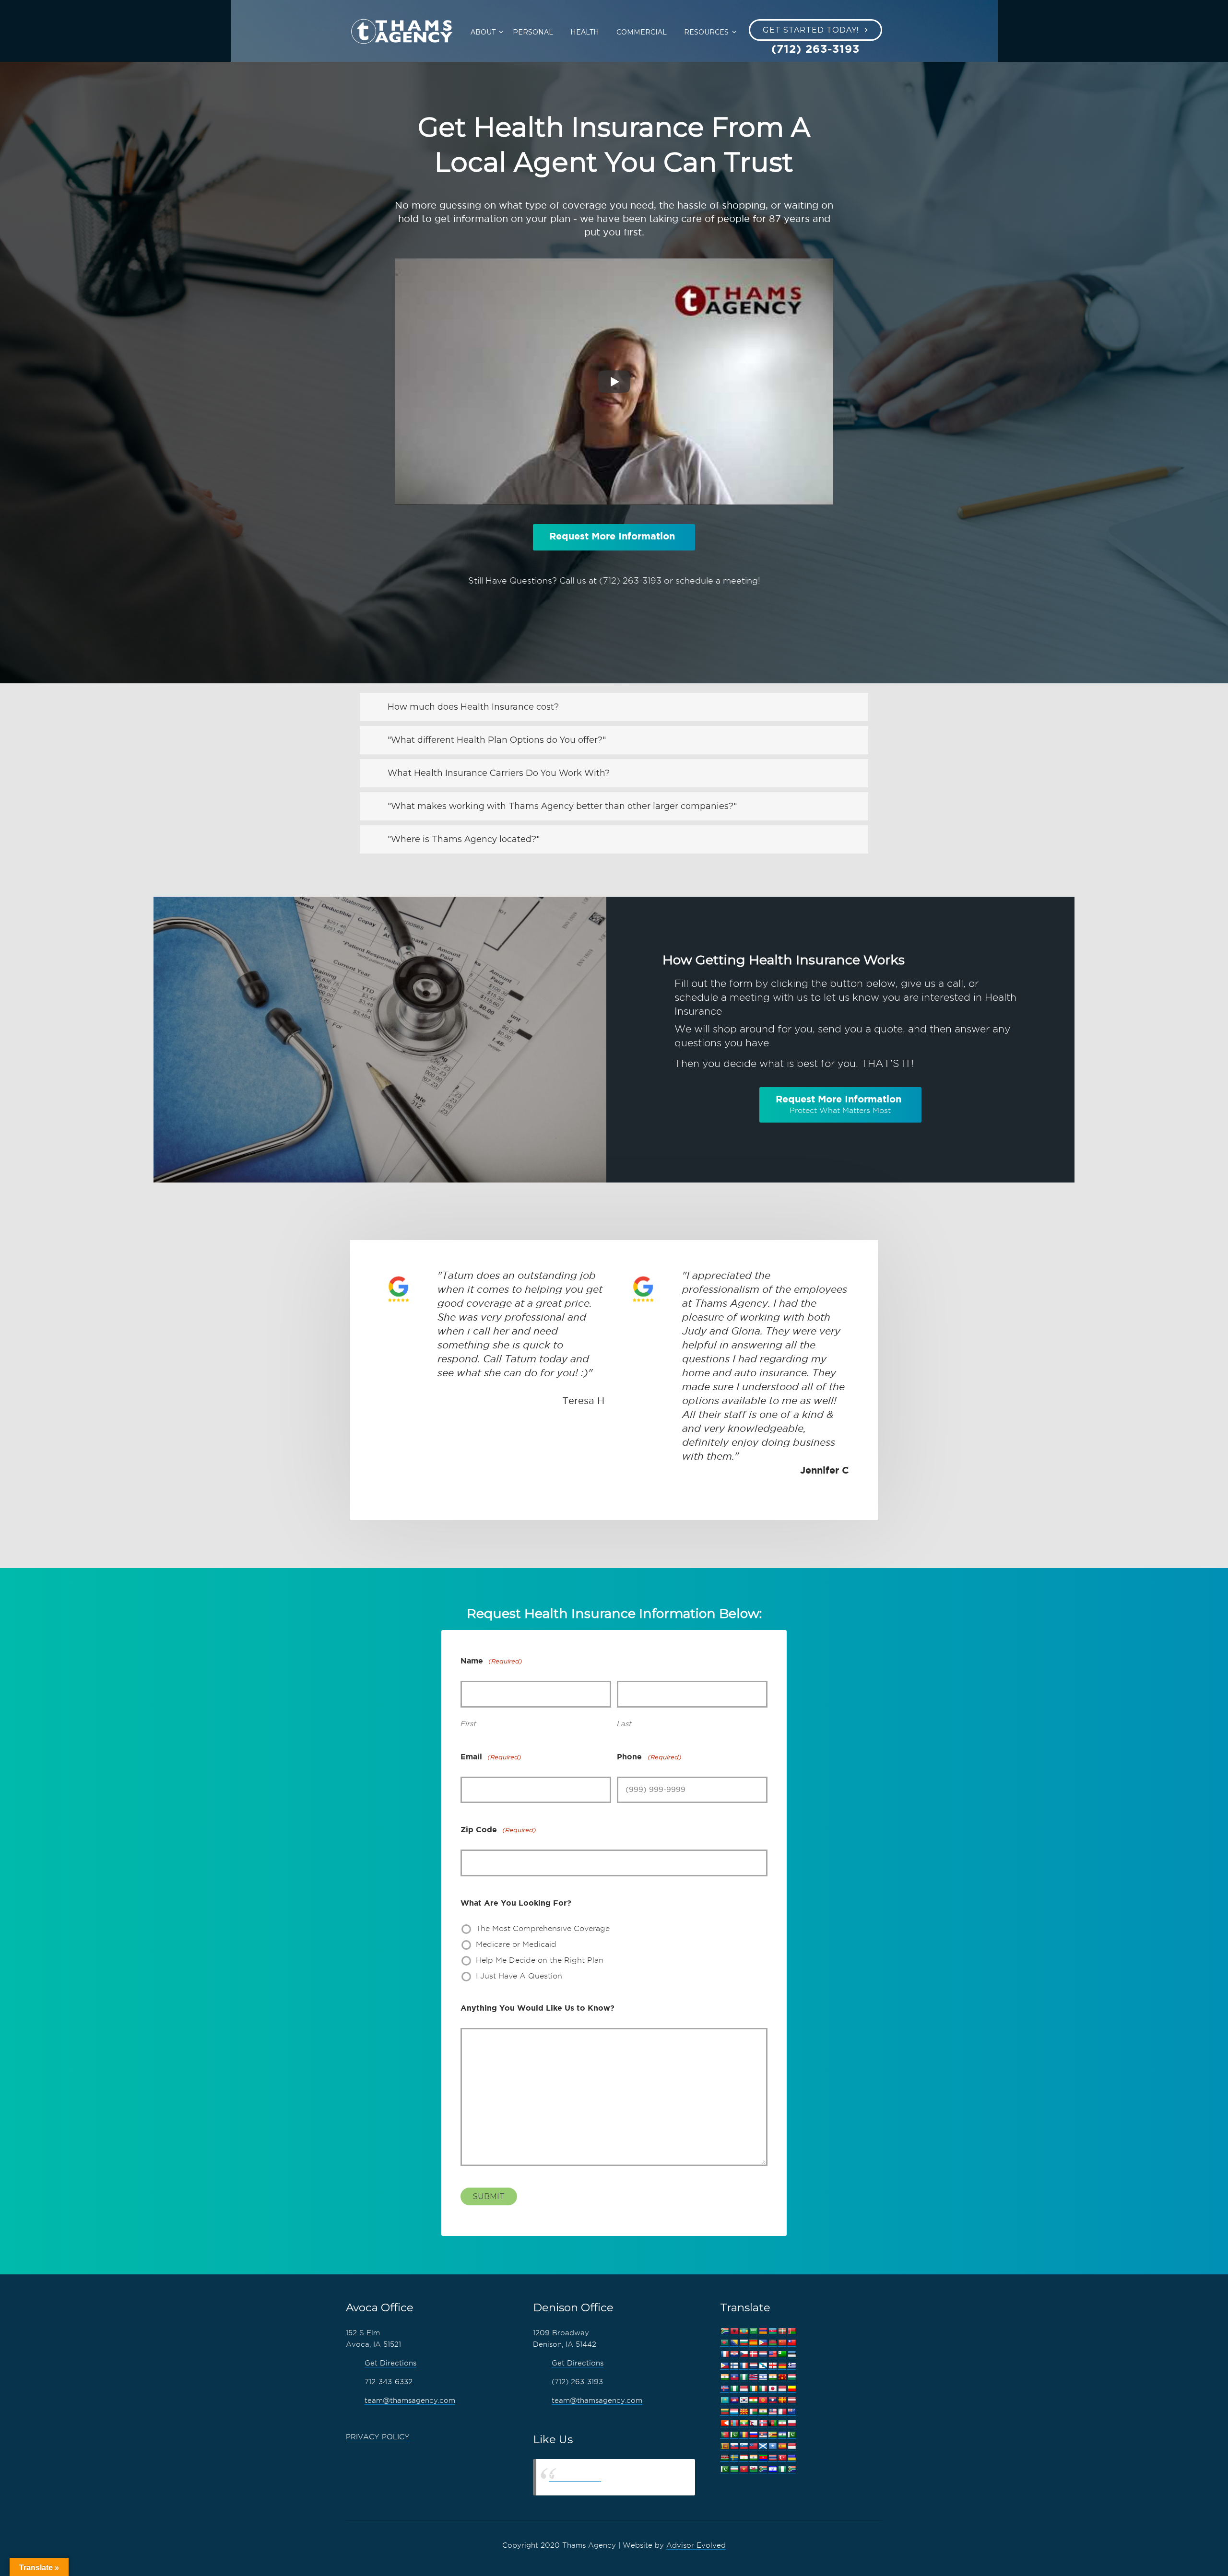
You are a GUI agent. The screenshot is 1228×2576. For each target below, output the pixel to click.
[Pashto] (772, 2423)
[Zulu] (791, 2469)
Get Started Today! (811, 30)
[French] (744, 2366)
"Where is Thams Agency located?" (464, 839)
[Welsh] (753, 2469)
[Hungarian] (791, 2377)
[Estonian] (791, 2354)
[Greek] (791, 2366)
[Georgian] (772, 2366)
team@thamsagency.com (410, 2400)
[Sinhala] (724, 2446)
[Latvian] (791, 2400)
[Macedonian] (744, 2412)
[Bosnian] (734, 2343)
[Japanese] (772, 2389)
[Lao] (772, 2400)
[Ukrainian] (791, 2458)
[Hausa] (744, 2377)
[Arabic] (753, 2331)
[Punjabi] (734, 2435)
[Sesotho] (782, 2435)
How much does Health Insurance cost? (473, 707)
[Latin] (782, 2400)
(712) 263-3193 (630, 580)
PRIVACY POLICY (378, 2437)
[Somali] (772, 2446)
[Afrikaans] (724, 2331)
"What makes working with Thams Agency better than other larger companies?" (562, 806)
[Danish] (753, 2354)
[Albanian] (734, 2331)
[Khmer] (734, 2400)
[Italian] (763, 2389)
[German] (782, 2366)
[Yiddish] (772, 2469)
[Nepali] (753, 2423)
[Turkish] (782, 2458)
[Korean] (744, 2400)
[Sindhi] (791, 2435)
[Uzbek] (734, 2469)
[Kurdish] (753, 2400)
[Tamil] (753, 2458)
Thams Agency (575, 2477)
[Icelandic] (724, 2389)
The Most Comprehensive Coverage (543, 1928)
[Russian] (753, 2435)
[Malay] (772, 2412)
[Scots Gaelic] (763, 2446)
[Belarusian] (791, 2331)
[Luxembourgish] (734, 2412)
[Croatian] (734, 2354)
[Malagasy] (753, 2412)
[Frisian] (753, 2366)
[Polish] (791, 2423)
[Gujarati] (724, 2377)
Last (624, 1724)
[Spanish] (782, 2446)
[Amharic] (744, 2331)
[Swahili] (724, 2458)
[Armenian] (763, 2331)
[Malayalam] (763, 2412)
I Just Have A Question (519, 1976)
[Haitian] (734, 2377)
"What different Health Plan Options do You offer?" (497, 740)
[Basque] (782, 2331)
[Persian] (782, 2423)
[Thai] (772, 2458)
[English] (772, 2354)
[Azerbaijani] (772, 2331)
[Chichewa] (772, 2343)
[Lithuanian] (724, 2412)
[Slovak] (734, 2446)
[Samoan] (753, 2446)
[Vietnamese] (744, 2469)
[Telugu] (763, 2458)
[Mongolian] (734, 2423)
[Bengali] (724, 2343)
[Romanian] (744, 2435)
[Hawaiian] (753, 2377)
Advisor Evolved (696, 2545)
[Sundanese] (791, 2446)
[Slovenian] (744, 2446)
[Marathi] (724, 2423)
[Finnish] (734, 2366)
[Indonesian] (744, 2389)
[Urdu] (724, 2469)
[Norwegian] (763, 2423)
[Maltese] (782, 2412)
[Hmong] (782, 2377)
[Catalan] (753, 2343)
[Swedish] (734, 2458)
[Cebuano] (763, 2343)
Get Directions (390, 2363)
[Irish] (753, 2389)
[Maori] (791, 2412)
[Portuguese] (724, 2435)
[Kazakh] (724, 2400)
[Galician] (763, 2366)
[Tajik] (744, 2458)
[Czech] (744, 2354)
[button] (614, 707)
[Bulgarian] (744, 2343)
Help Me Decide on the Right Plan (540, 1960)
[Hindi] (772, 2377)
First (468, 1724)
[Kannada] (791, 2389)
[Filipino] (724, 2366)
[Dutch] (763, 2354)
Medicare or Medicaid (516, 1944)
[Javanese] (782, 2389)
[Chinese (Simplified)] (782, 2343)
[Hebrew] (763, 2377)
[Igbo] (734, 2389)
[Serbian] (763, 2435)
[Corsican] (724, 2354)
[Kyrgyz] (763, 2400)
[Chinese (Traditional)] (791, 2343)
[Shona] (772, 2435)
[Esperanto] (782, 2354)
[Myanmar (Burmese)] (744, 2423)
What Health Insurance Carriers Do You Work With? (499, 773)
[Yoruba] (782, 2469)
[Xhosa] (763, 2469)
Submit (489, 2196)
